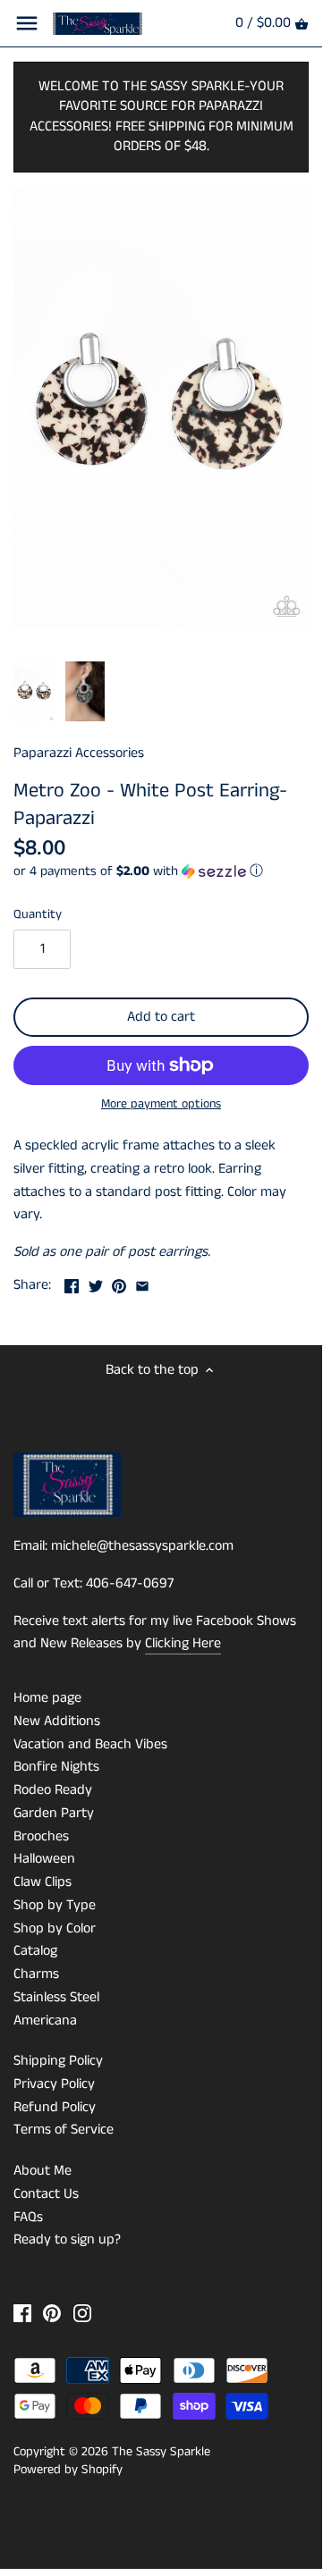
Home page (47, 1698)
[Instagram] (82, 2313)
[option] (34, 692)
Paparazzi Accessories (79, 753)
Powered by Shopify (68, 2470)
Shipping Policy (58, 2061)
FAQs (28, 2217)
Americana (45, 2020)
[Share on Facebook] (72, 1283)
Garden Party (54, 1813)
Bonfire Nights (56, 1767)
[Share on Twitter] (96, 1283)
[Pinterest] (52, 2313)
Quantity (38, 915)
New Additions (57, 1721)
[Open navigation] (27, 23)
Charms (36, 1974)
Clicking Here (183, 1643)
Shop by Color (55, 1928)
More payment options (161, 1104)
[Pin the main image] (119, 1283)
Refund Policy (55, 2107)
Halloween (44, 1859)
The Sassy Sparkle (161, 2452)
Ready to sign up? (67, 2239)
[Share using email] (142, 1283)
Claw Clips (42, 1882)
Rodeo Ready (53, 1790)
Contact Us (46, 2194)
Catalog (35, 1951)
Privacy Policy (54, 2084)
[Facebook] (22, 2313)
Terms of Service (64, 2130)
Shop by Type (55, 1905)
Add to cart (161, 1017)
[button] (161, 871)
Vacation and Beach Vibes (90, 1744)
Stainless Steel (56, 1997)
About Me (42, 2171)
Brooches (41, 1836)
